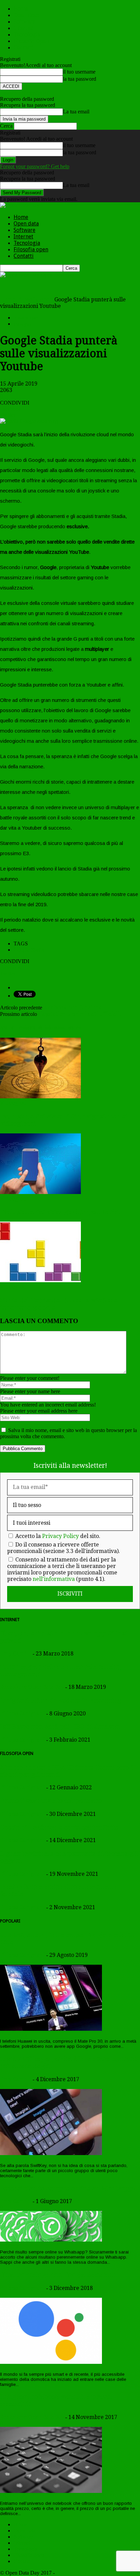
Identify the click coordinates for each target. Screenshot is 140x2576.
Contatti (24, 48)
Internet (23, 28)
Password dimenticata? (24, 93)
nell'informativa (54, 1579)
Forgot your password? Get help (35, 166)
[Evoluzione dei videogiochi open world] (40, 1192)
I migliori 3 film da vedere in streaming (61, 1700)
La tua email (76, 112)
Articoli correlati (15, 1028)
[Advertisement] (54, 286)
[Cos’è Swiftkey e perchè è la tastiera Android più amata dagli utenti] (51, 2153)
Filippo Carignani (22, 1714)
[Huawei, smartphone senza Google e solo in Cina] (51, 2029)
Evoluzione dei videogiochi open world (60, 1212)
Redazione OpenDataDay (32, 1687)
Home (21, 9)
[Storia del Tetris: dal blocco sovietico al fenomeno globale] (40, 1280)
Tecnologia (27, 35)
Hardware (14, 2368)
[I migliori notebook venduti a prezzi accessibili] (51, 2491)
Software (24, 22)
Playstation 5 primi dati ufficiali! (79, 1014)
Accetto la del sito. (58, 1536)
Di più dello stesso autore (56, 1028)
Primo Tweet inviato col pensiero (51, 1801)
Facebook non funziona (72, 1008)
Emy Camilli (16, 1654)
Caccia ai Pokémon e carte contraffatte (59, 1827)
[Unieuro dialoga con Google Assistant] (51, 2362)
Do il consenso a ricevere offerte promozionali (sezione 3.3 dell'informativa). (64, 1548)
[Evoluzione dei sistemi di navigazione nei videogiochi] (40, 1096)
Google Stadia (29, 950)
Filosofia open (31, 41)
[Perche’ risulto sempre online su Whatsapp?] (51, 2240)
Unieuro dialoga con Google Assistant (57, 2275)
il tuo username (79, 72)
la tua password (80, 79)
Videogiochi (24, 324)
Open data (26, 15)
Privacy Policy (60, 1536)
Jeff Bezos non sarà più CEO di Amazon (60, 1726)
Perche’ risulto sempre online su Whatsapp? (68, 2188)
